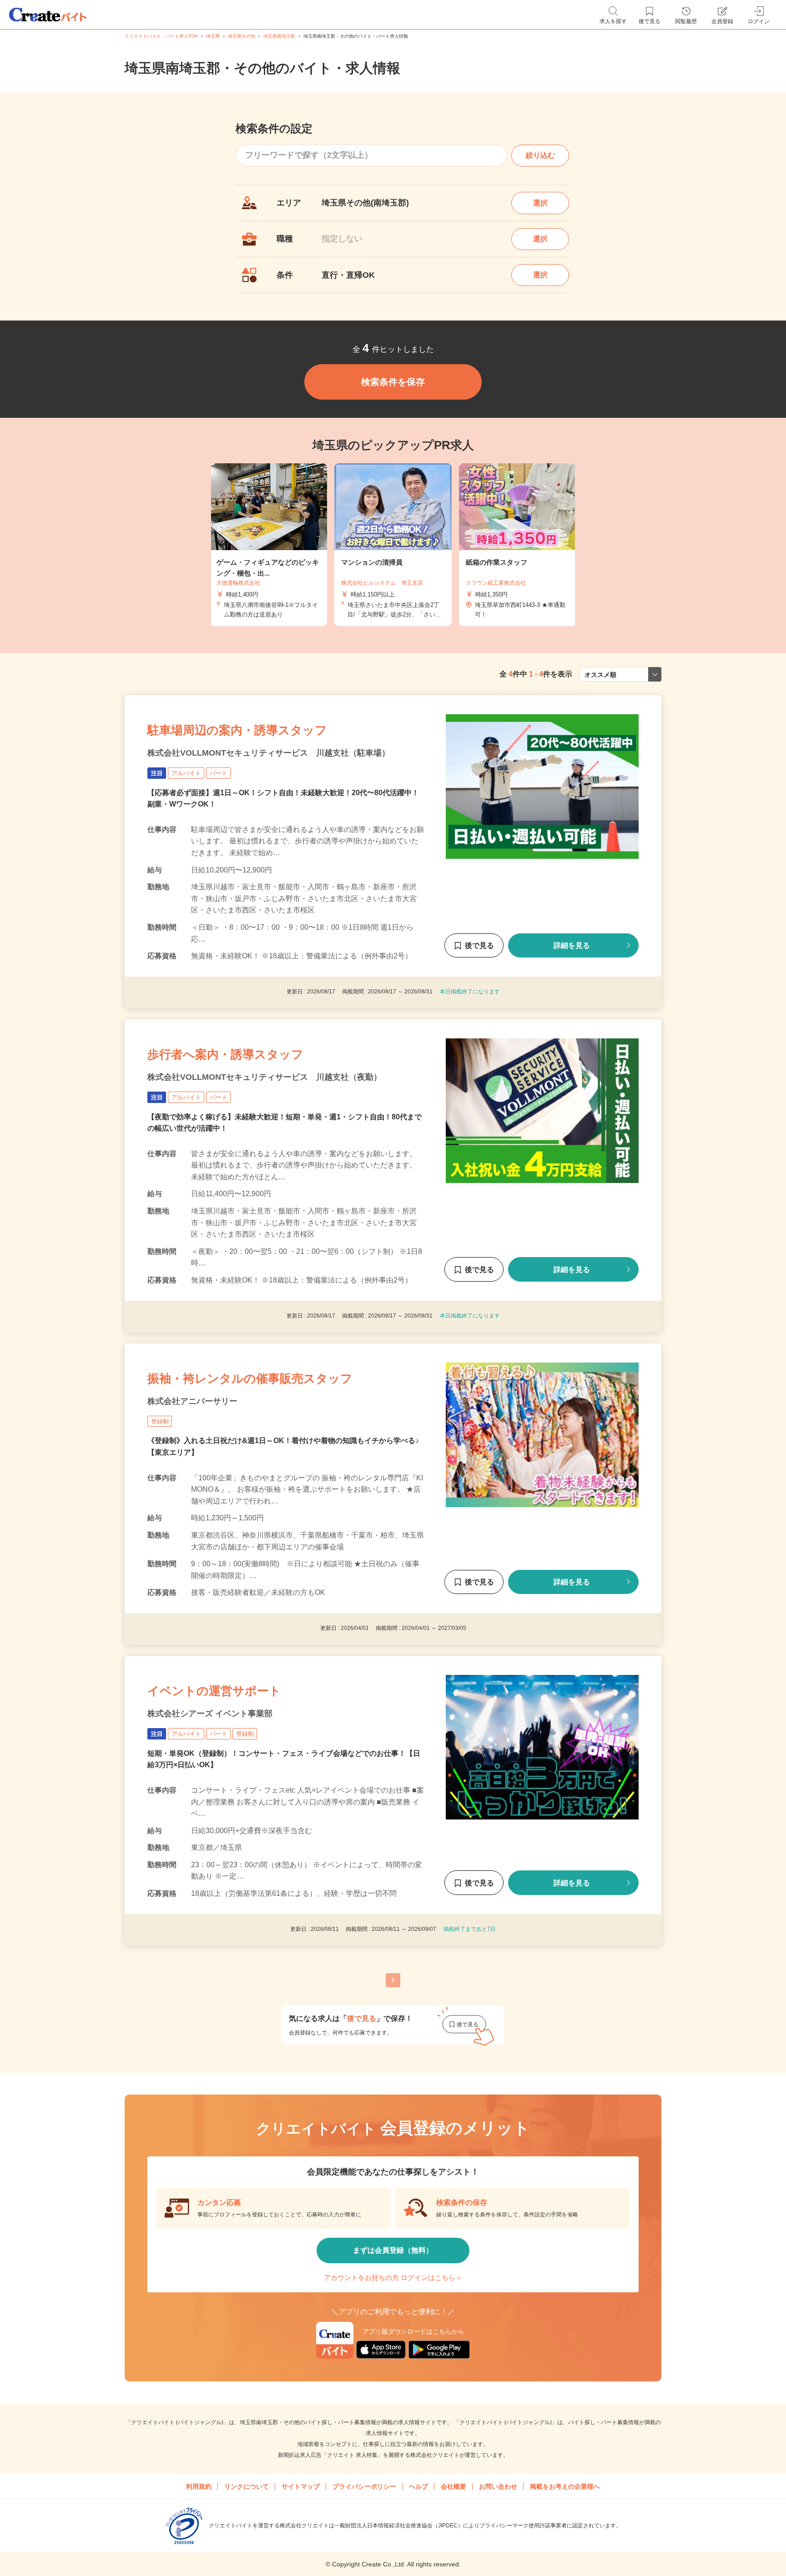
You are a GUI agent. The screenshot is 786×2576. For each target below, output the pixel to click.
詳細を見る (572, 945)
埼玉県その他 (242, 36)
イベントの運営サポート (214, 1691)
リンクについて (247, 2486)
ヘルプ (418, 2486)
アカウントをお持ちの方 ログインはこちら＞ (393, 2278)
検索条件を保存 (393, 382)
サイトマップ (301, 2486)
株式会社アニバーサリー (192, 1401)
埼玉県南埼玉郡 (279, 36)
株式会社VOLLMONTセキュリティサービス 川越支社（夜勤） (265, 1077)
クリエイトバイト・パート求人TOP (161, 36)
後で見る (479, 945)
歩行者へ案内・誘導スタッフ (225, 1054)
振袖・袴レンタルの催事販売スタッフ (250, 1378)
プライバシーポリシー (364, 2486)
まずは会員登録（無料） (393, 2250)
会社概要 (453, 2486)
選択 (540, 203)
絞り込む (540, 155)
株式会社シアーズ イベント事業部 (210, 1714)
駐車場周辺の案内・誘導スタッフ (237, 730)
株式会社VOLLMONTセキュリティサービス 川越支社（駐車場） (269, 753)
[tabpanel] (393, 545)
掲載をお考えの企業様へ (565, 2486)
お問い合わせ (498, 2486)
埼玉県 (213, 36)
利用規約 (199, 2486)
